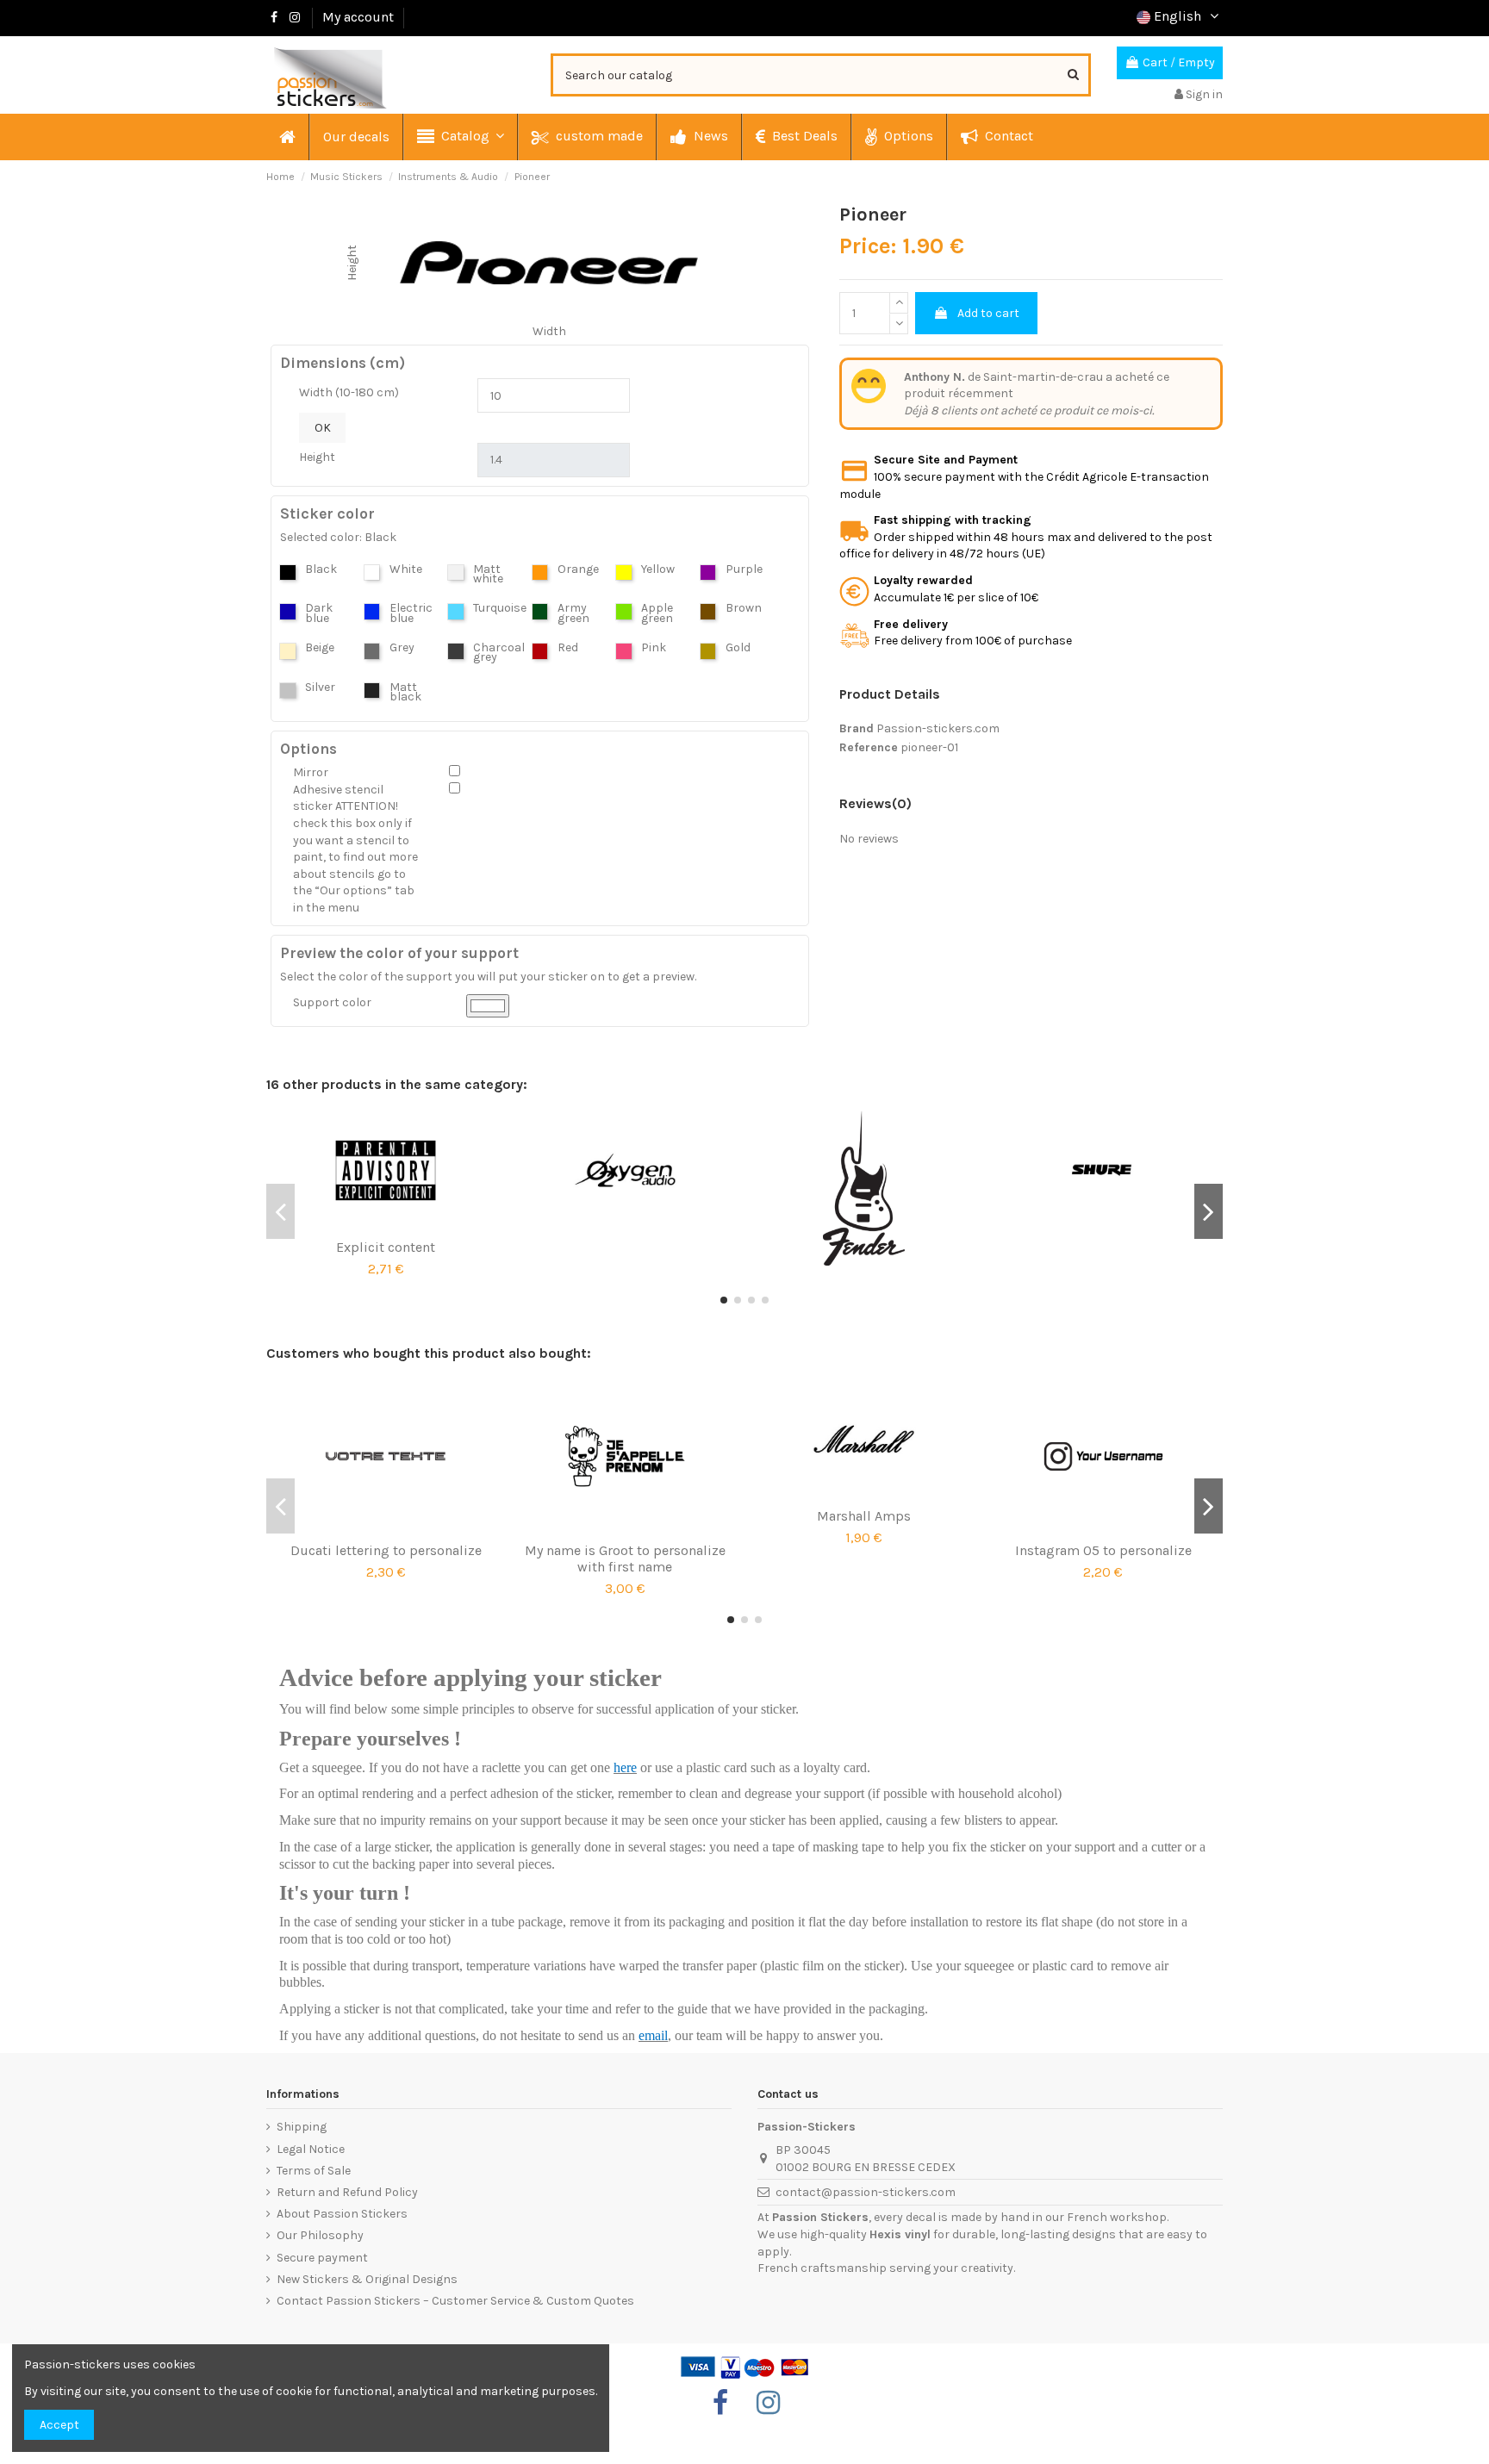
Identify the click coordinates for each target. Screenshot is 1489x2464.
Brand (857, 728)
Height (317, 457)
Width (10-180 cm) (349, 392)
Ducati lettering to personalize (386, 1550)
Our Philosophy (320, 2235)
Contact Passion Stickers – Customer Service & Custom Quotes (455, 2301)
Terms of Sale (314, 2171)
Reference (869, 747)
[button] (460, 137)
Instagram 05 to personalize (1103, 1550)
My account (358, 17)
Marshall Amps (864, 1516)
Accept (59, 2425)
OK (323, 428)
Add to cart (988, 313)
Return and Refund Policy (347, 2192)
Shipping (302, 2127)
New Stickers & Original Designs (367, 2279)
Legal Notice (311, 2149)
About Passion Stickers (342, 2214)
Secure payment (322, 2258)
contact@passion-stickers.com (866, 2192)
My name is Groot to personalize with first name (625, 1559)
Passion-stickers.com (938, 728)
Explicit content (386, 1247)
